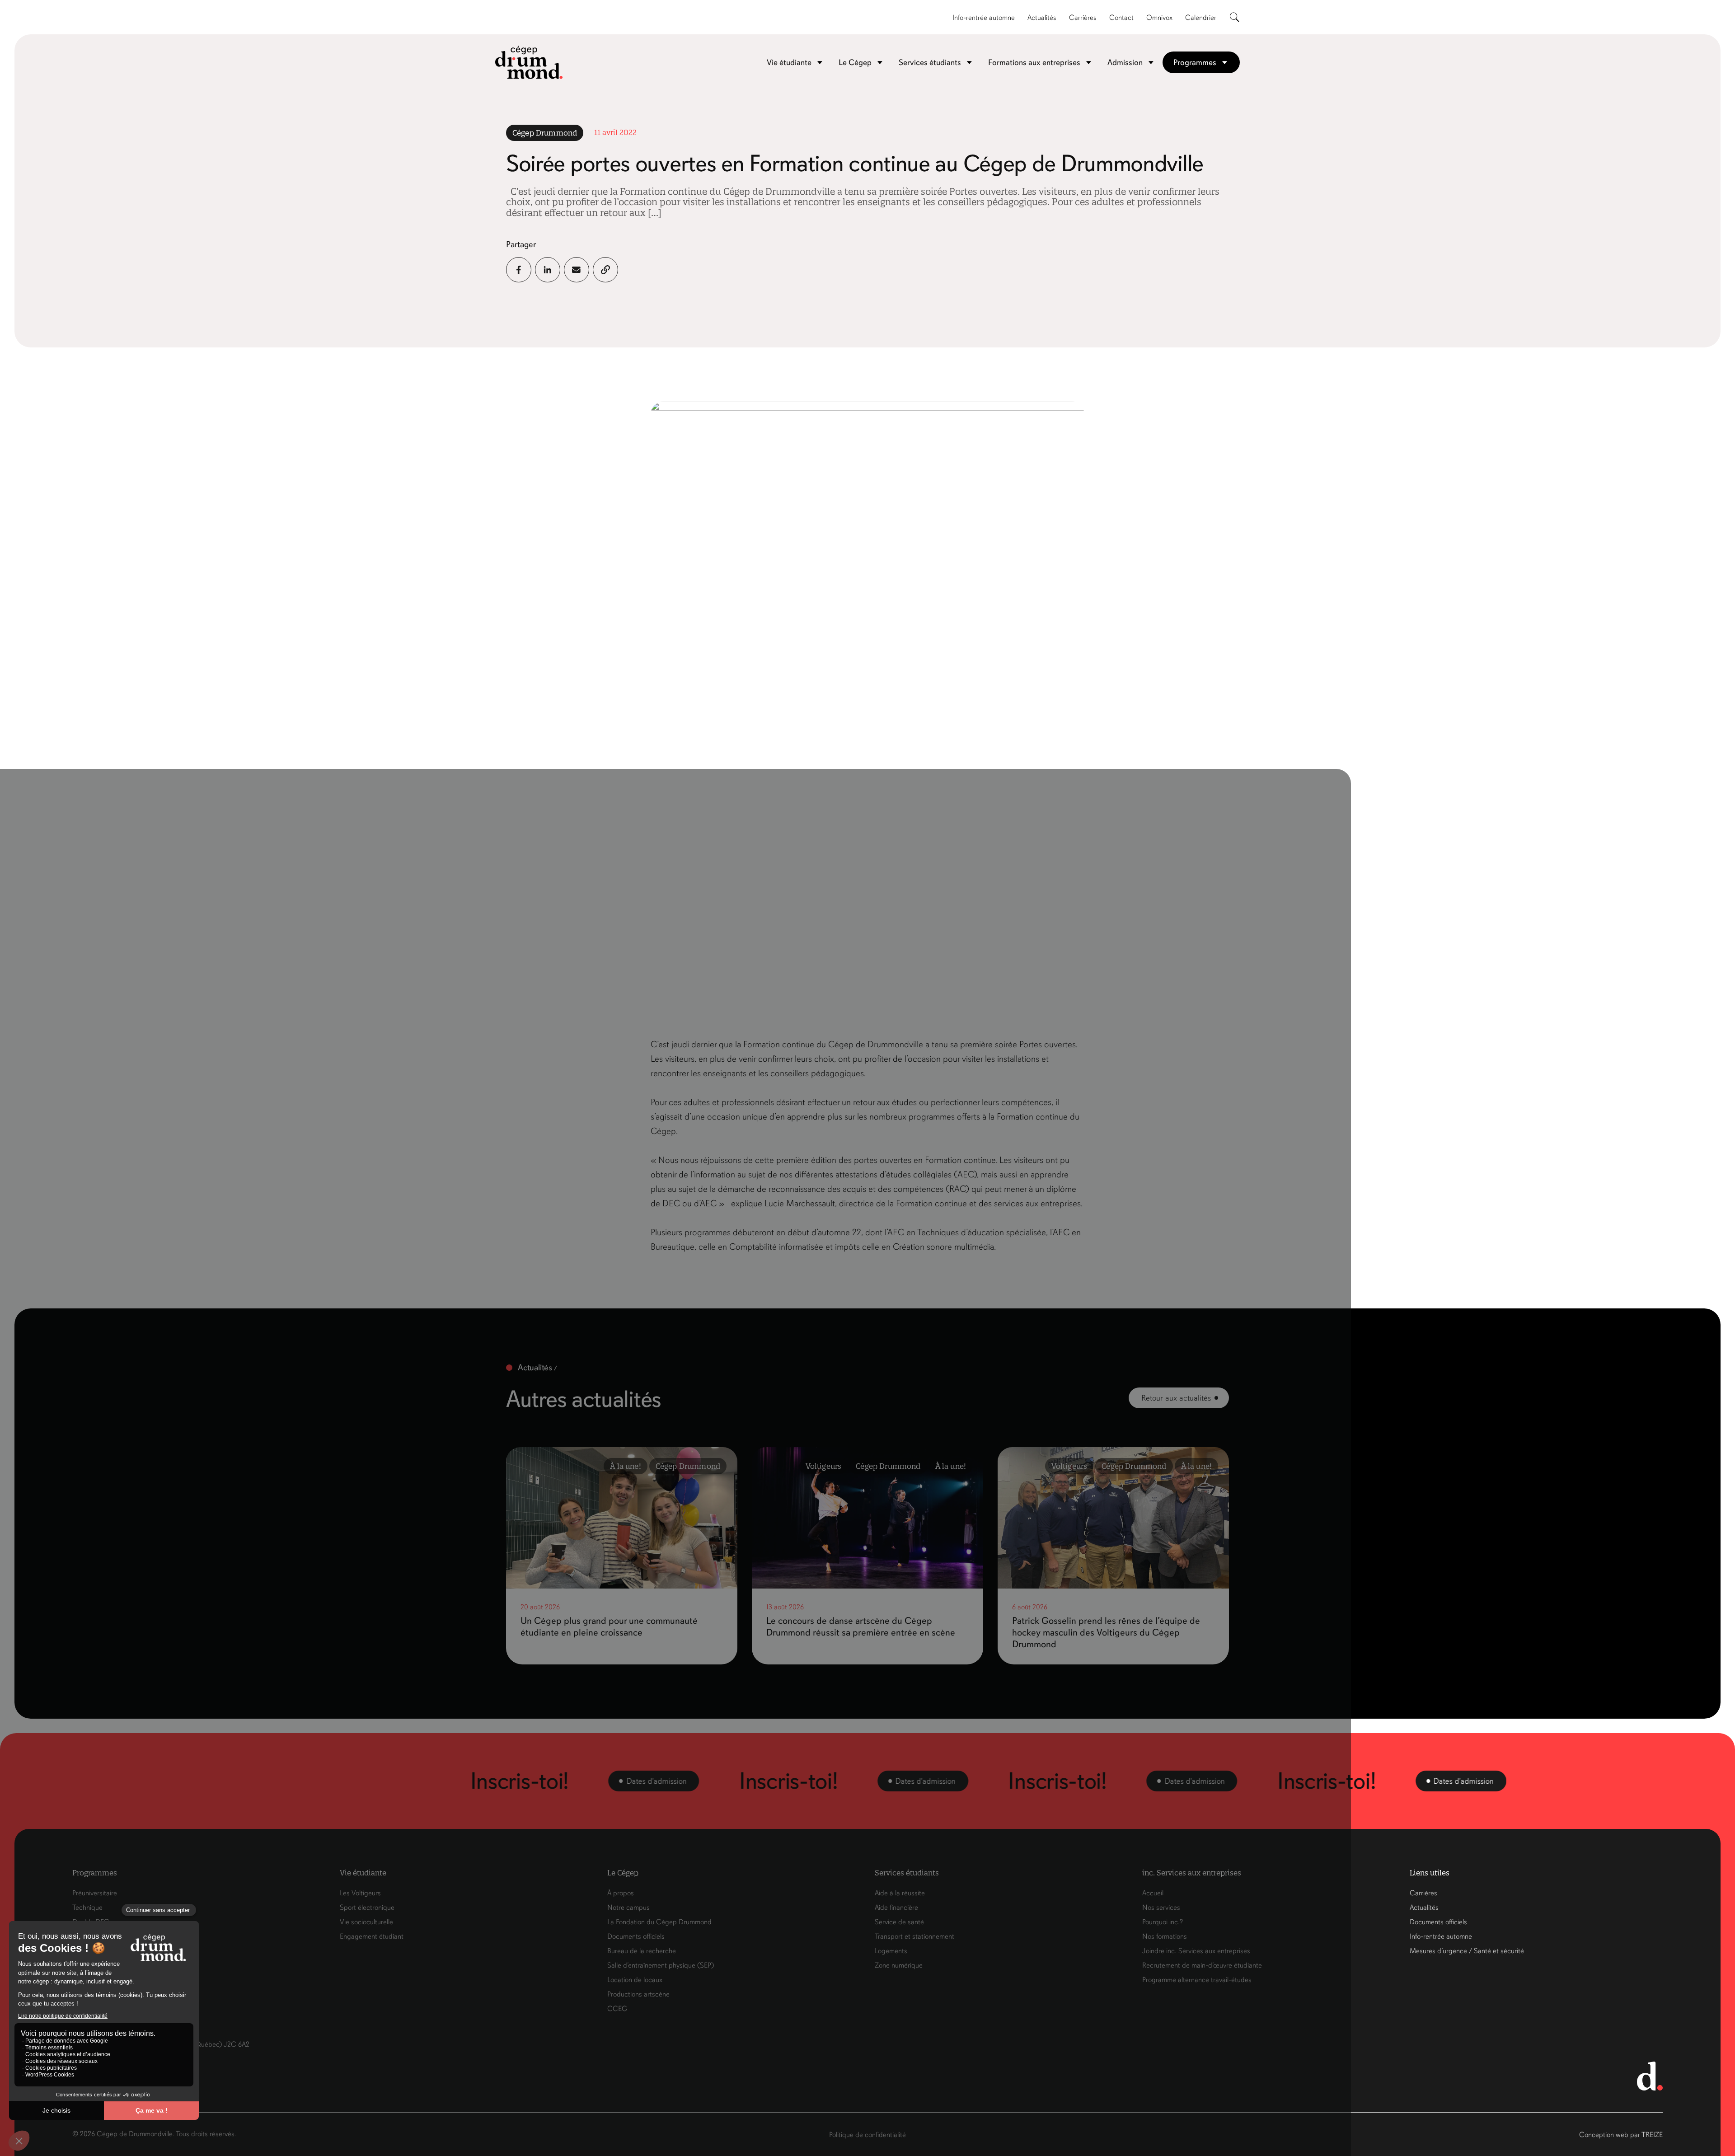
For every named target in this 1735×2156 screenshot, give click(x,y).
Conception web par (1621, 2135)
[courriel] (577, 270)
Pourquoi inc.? (1163, 1922)
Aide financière (896, 1908)
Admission (1125, 62)
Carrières (1083, 18)
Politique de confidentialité (867, 2135)
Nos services (1161, 1908)
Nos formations (1165, 1936)
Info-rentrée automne (984, 18)
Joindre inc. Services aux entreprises (1196, 1951)
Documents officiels (636, 1936)
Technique (87, 1908)
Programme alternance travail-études (1197, 1980)
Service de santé (899, 1922)
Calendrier (1201, 18)
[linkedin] (548, 270)
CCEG (617, 2009)
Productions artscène (638, 1994)
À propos (621, 1893)
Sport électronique (367, 1908)
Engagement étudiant (372, 1936)
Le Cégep (855, 62)
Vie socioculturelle (366, 1922)
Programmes (1195, 62)
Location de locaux (635, 1980)
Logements (891, 1951)
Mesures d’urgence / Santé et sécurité (1467, 1951)
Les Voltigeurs (360, 1893)
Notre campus (628, 1908)
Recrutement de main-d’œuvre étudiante (1202, 1965)
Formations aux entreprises (1034, 62)
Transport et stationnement (914, 1936)
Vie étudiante (789, 62)
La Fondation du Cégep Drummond (659, 1922)
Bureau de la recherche (642, 1951)
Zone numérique (899, 1965)
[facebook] (519, 270)
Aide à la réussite (900, 1893)
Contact (1121, 18)
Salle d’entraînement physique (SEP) (661, 1965)
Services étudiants (930, 62)
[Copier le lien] (605, 270)
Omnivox (1159, 18)
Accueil (1153, 1893)
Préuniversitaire (95, 1893)
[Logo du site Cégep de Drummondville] (529, 62)
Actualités (1042, 18)
